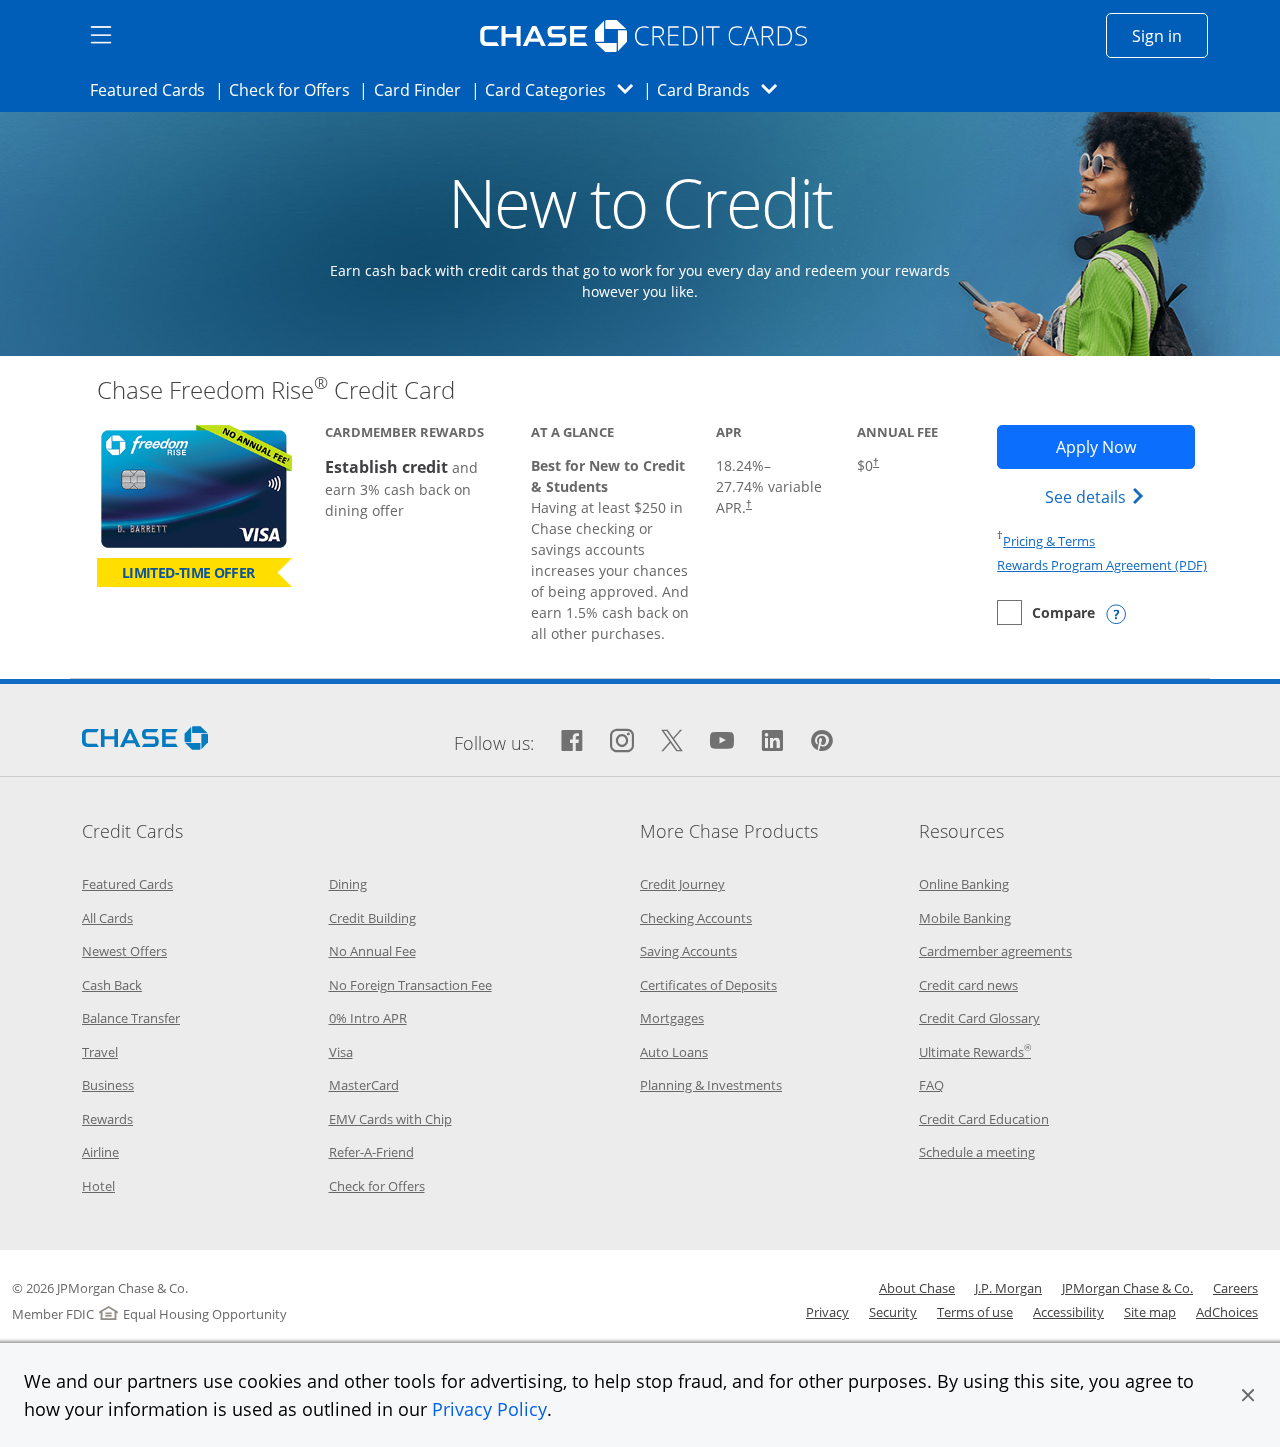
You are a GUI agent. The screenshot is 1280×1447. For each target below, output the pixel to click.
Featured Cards (153, 89)
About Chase (917, 1288)
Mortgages (672, 1018)
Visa (341, 1052)
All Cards (107, 918)
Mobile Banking (965, 918)
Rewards (107, 1119)
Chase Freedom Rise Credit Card (276, 389)
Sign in (1170, 35)
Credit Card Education (984, 1119)
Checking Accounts (696, 918)
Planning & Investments (711, 1085)
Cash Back (112, 985)
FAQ (931, 1085)
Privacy (827, 1312)
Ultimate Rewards (975, 1052)
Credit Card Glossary (979, 1018)
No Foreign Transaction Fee (410, 985)
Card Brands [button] (723, 89)
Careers (1235, 1288)
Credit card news (968, 985)
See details (1097, 496)
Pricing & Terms (1049, 541)
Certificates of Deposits (708, 985)
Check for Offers (295, 89)
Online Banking (964, 884)
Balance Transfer (131, 1018)
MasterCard (364, 1085)
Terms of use (975, 1312)
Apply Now (1125, 446)
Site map (1150, 1312)
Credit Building (372, 918)
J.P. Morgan (1008, 1288)
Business (108, 1085)
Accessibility (1068, 1312)
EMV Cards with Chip (390, 1119)
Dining (348, 884)
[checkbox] (1046, 612)
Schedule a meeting (977, 1152)
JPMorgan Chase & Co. (1127, 1288)
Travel (100, 1052)
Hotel (98, 1186)
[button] (1248, 1395)
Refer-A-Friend (371, 1152)
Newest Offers (124, 951)
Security (893, 1312)
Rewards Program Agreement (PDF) (1102, 565)
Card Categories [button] (564, 89)
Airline (100, 1152)
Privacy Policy (489, 1409)
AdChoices (1227, 1312)
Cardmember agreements (995, 951)
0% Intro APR (368, 1018)
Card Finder (424, 89)
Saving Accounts (688, 951)
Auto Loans (674, 1052)
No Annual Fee (372, 951)
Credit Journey (682, 884)
